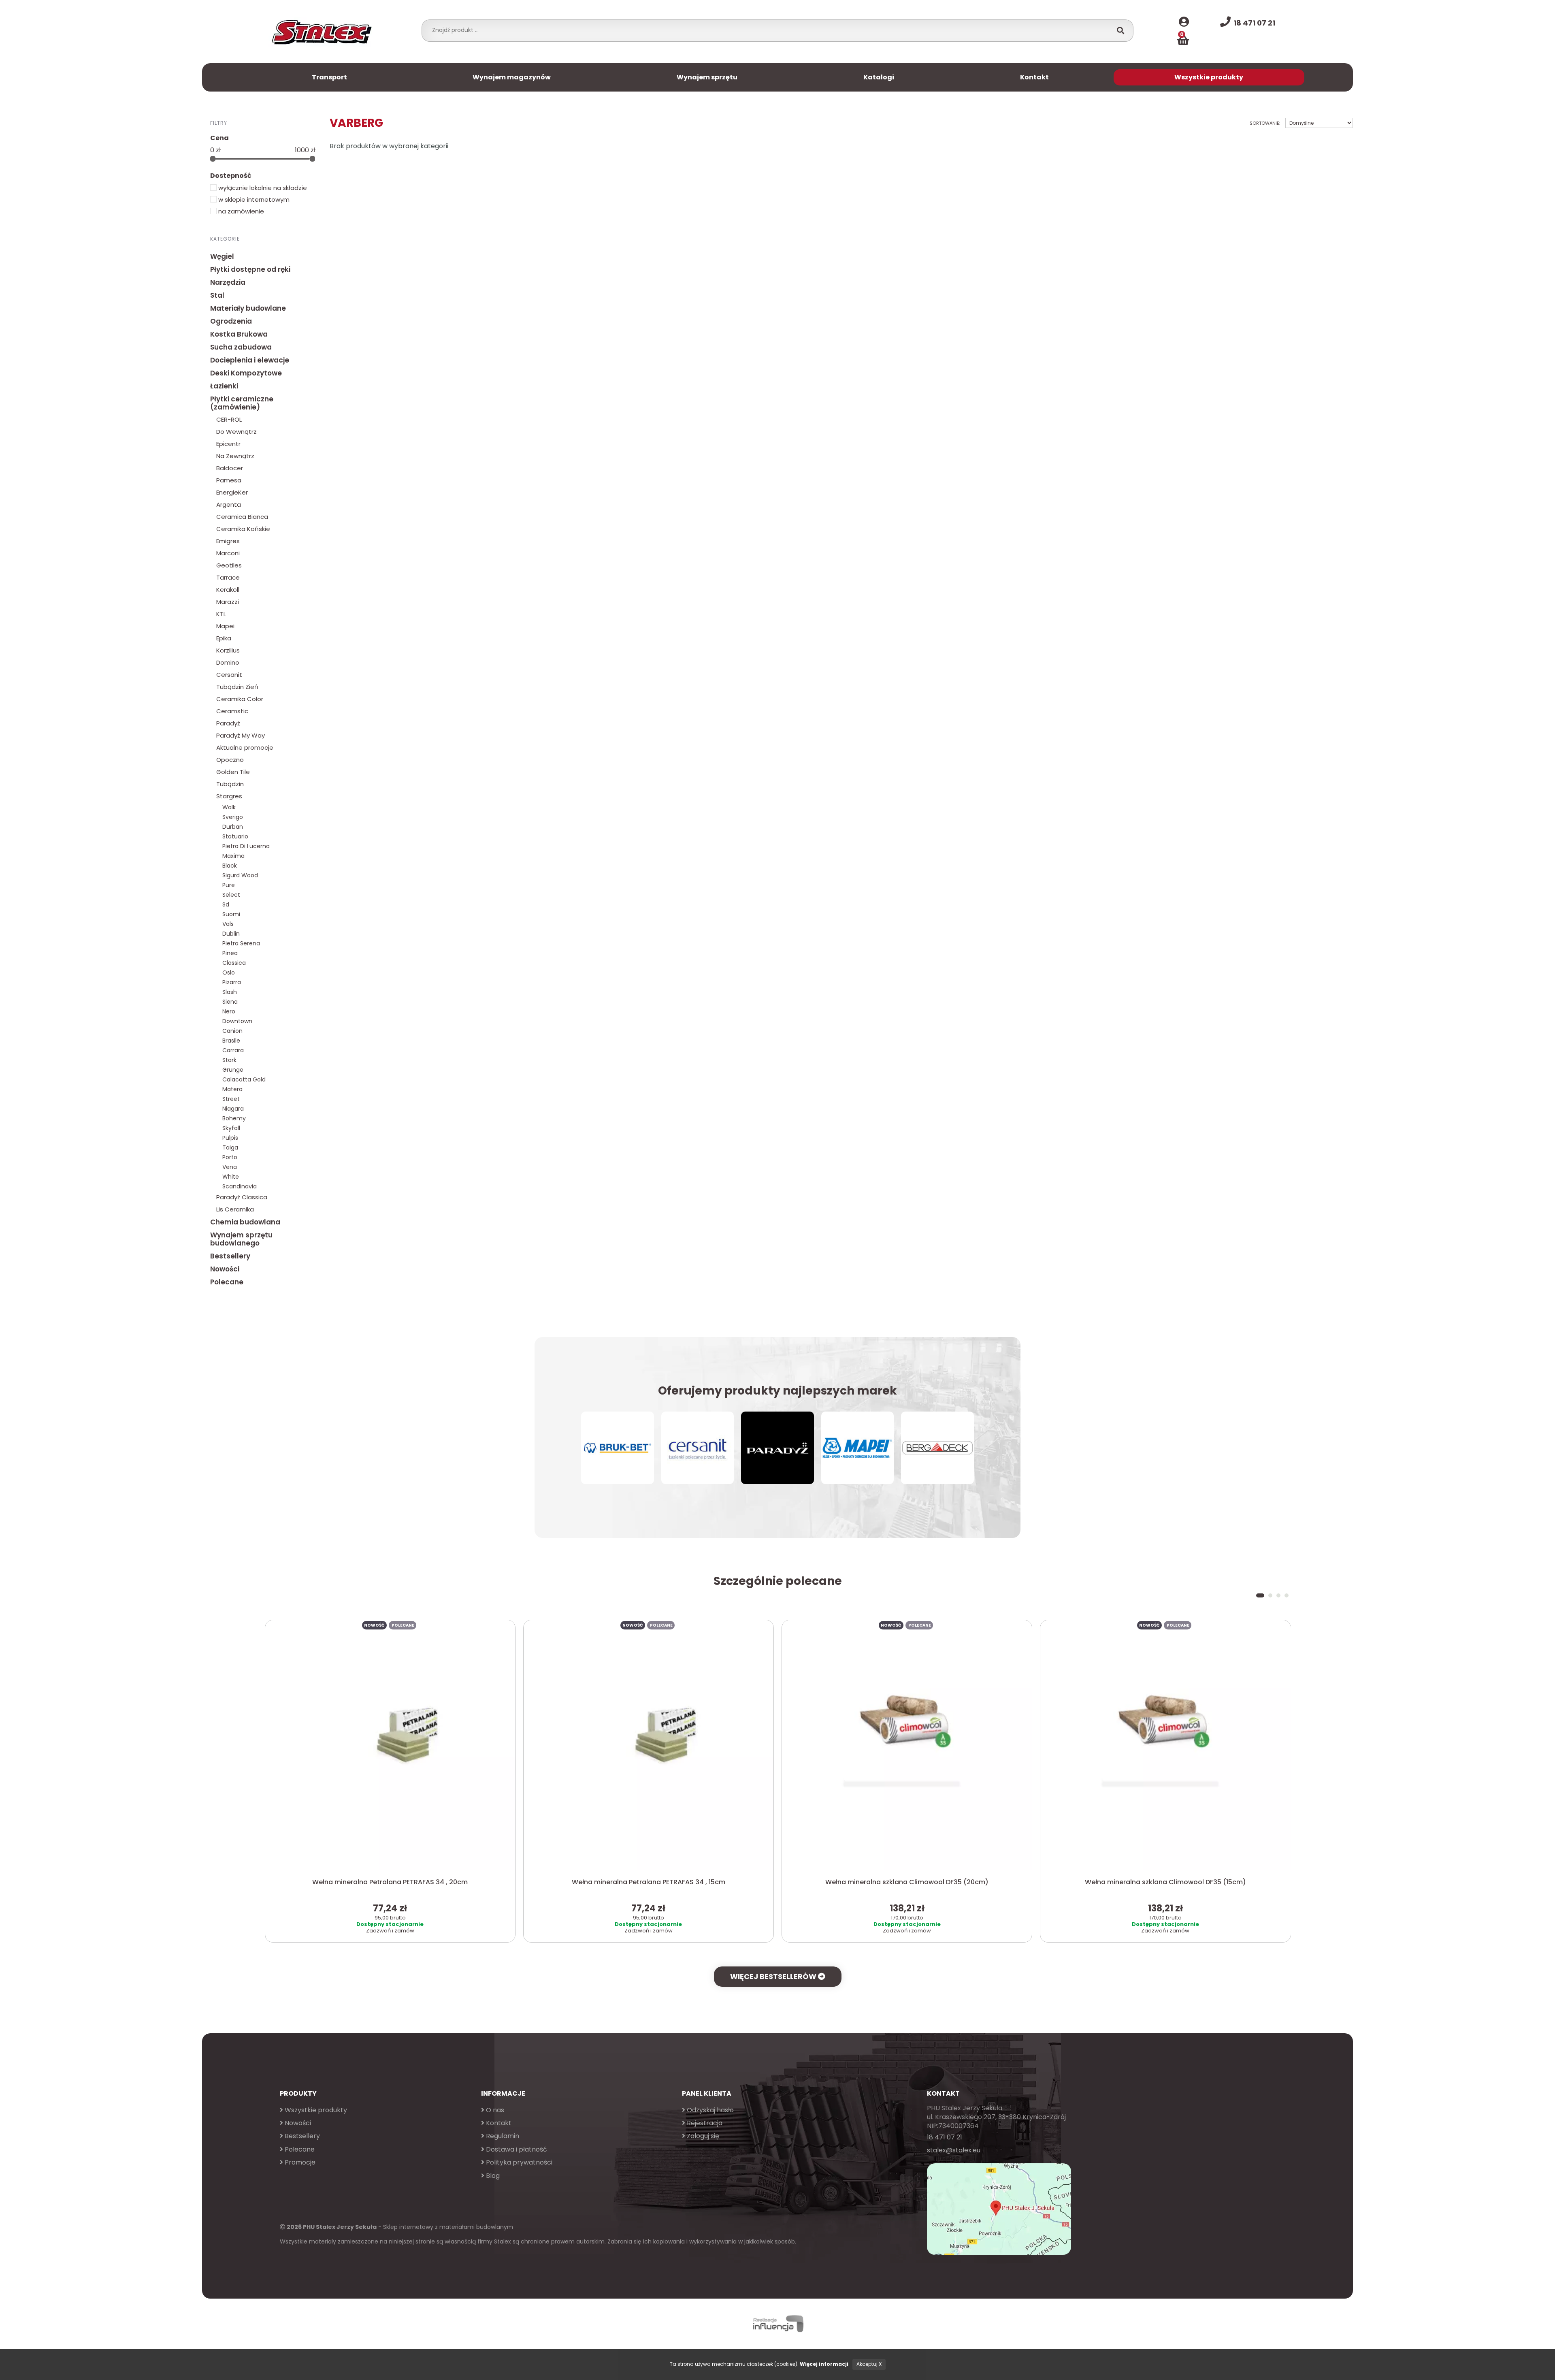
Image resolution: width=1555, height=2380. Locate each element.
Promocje (299, 2162)
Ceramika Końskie (243, 529)
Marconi (228, 553)
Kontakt (1034, 77)
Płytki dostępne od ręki (250, 269)
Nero (229, 1011)
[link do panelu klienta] (1184, 22)
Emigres (228, 541)
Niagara (233, 1109)
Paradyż (228, 723)
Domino (228, 662)
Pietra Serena (241, 943)
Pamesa (229, 480)
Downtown (237, 1021)
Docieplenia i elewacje (250, 360)
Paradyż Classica (242, 1197)
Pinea (230, 953)
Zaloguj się (702, 2136)
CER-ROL (229, 419)
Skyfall (231, 1128)
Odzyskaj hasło (709, 2110)
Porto (230, 1157)
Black (230, 866)
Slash (230, 992)
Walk (229, 807)
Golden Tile (233, 772)
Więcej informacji (824, 2364)
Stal (217, 295)
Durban (233, 827)
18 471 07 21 (945, 2137)
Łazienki (224, 386)
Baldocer (230, 468)
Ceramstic (232, 711)
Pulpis (230, 1138)
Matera (232, 1089)
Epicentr (228, 444)
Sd (226, 904)
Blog (492, 2176)
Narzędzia (228, 282)
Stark (229, 1060)
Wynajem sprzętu (707, 77)
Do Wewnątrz (236, 432)
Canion (232, 1031)
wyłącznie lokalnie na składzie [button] (262, 188)
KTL (221, 614)
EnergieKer (232, 492)
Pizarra (232, 982)
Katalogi (879, 77)
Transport (329, 77)
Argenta (229, 504)
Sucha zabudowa (241, 347)
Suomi (231, 914)
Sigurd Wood (240, 875)
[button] (1258, 1595)
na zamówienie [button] (240, 211)
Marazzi (228, 602)
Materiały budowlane (248, 308)
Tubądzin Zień (237, 687)
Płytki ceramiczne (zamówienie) (242, 403)
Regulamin (502, 2136)
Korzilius (228, 650)
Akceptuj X (869, 2364)
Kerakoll (228, 590)
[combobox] (769, 30)
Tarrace (228, 577)
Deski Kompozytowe (246, 373)
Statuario (235, 836)
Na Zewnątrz (235, 456)
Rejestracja (704, 2123)
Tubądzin (230, 784)
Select (231, 895)
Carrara (233, 1050)
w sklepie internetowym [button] (253, 199)
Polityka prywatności (518, 2162)
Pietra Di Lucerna (246, 846)
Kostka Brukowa (239, 334)
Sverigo (233, 817)
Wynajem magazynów (512, 77)
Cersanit (229, 675)
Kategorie (225, 239)
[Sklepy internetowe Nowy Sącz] (777, 2324)
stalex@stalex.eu (954, 2150)
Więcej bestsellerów (774, 1976)
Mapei (225, 626)
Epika (224, 638)
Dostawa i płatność (516, 2149)
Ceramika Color (240, 699)
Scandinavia (240, 1186)
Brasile (231, 1041)
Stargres (229, 796)
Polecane (227, 1282)
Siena (230, 1002)
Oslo (229, 972)
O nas (494, 2110)
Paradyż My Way (241, 735)
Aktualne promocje (245, 747)
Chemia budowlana (245, 1222)
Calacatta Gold (244, 1079)
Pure (229, 885)
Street (231, 1099)
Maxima (233, 856)
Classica (234, 963)
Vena (230, 1167)
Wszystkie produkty (1209, 77)
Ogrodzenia (231, 321)
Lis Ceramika (235, 1209)
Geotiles (229, 565)
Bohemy (234, 1118)
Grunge (233, 1070)
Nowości (225, 1269)
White (231, 1177)
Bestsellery (230, 1256)
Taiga (230, 1147)
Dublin (231, 934)
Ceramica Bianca (242, 517)
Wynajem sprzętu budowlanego (241, 1239)
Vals (228, 924)
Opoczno (230, 760)
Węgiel (222, 256)
